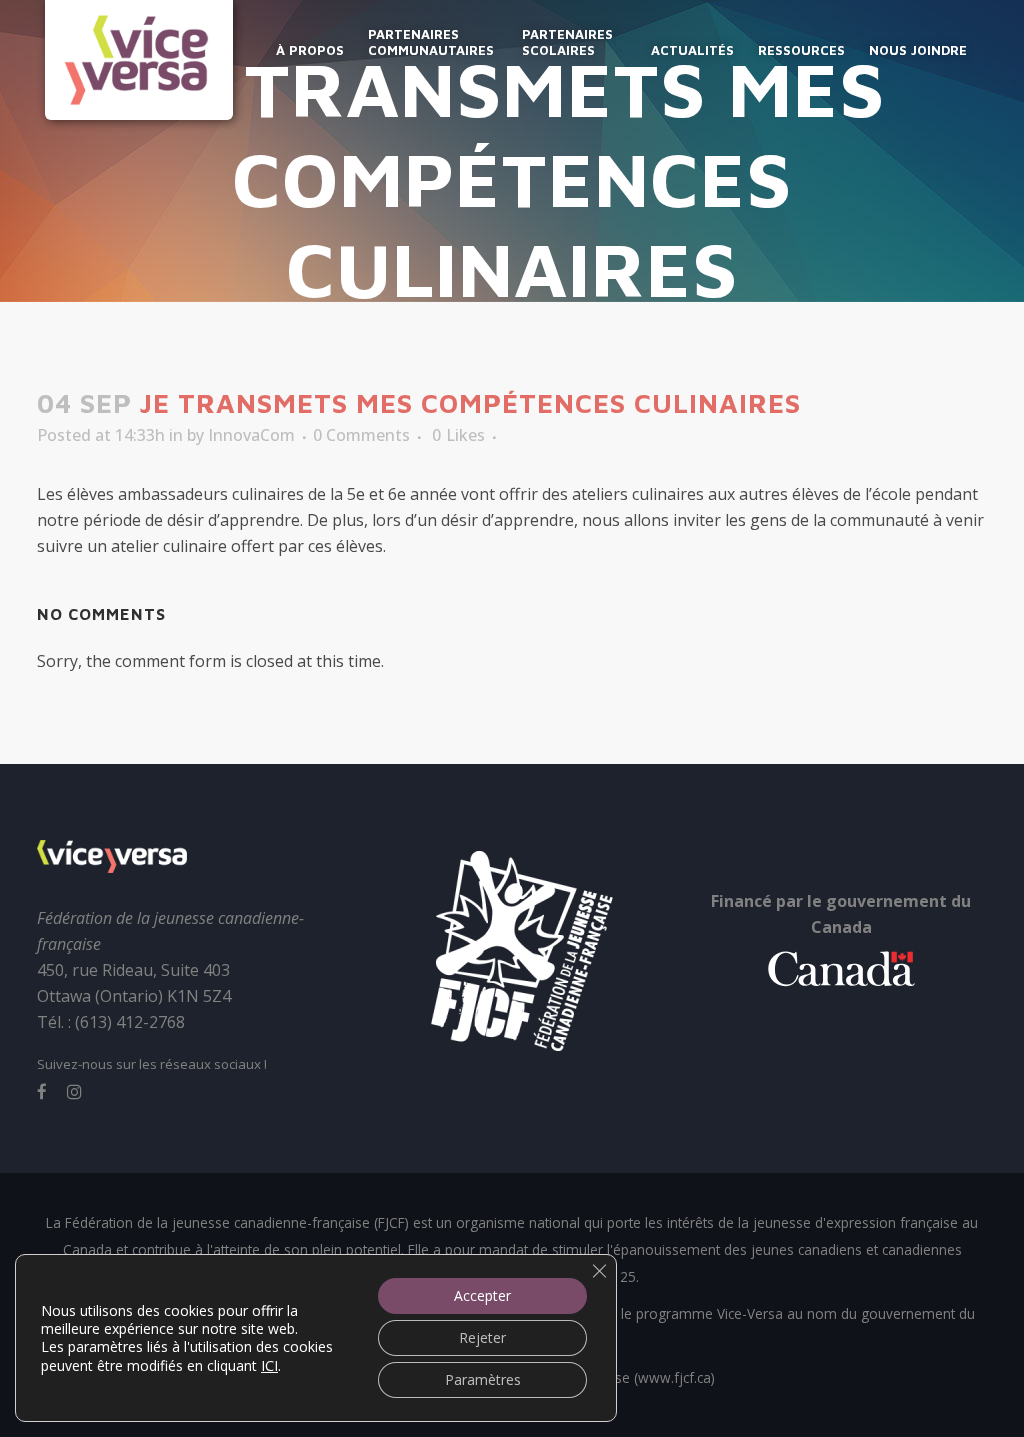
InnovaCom (251, 435)
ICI (269, 1365)
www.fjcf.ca (674, 1377)
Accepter (482, 1295)
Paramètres (483, 1379)
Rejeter (482, 1337)
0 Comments (361, 435)
